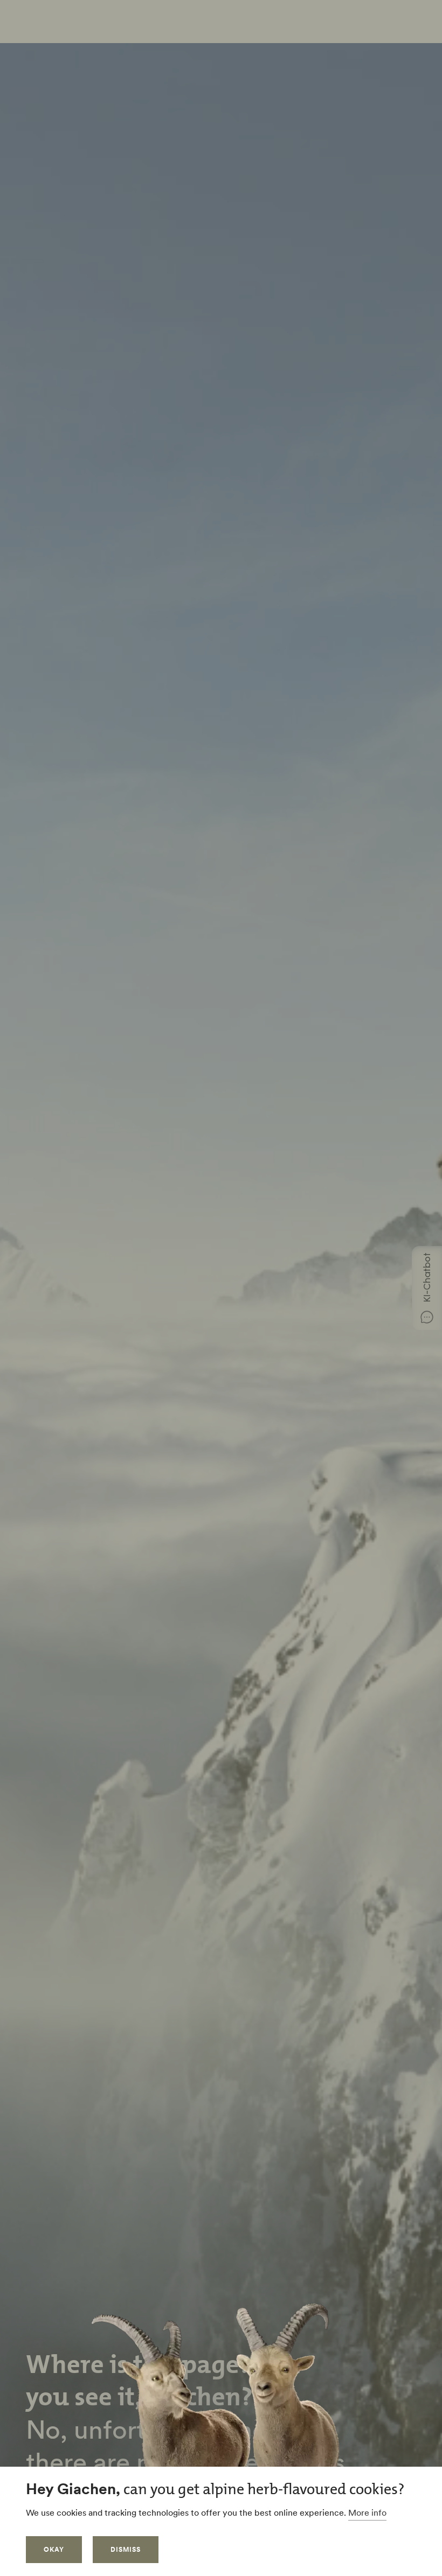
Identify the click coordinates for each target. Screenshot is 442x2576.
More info (367, 2512)
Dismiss (126, 2549)
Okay (54, 2549)
